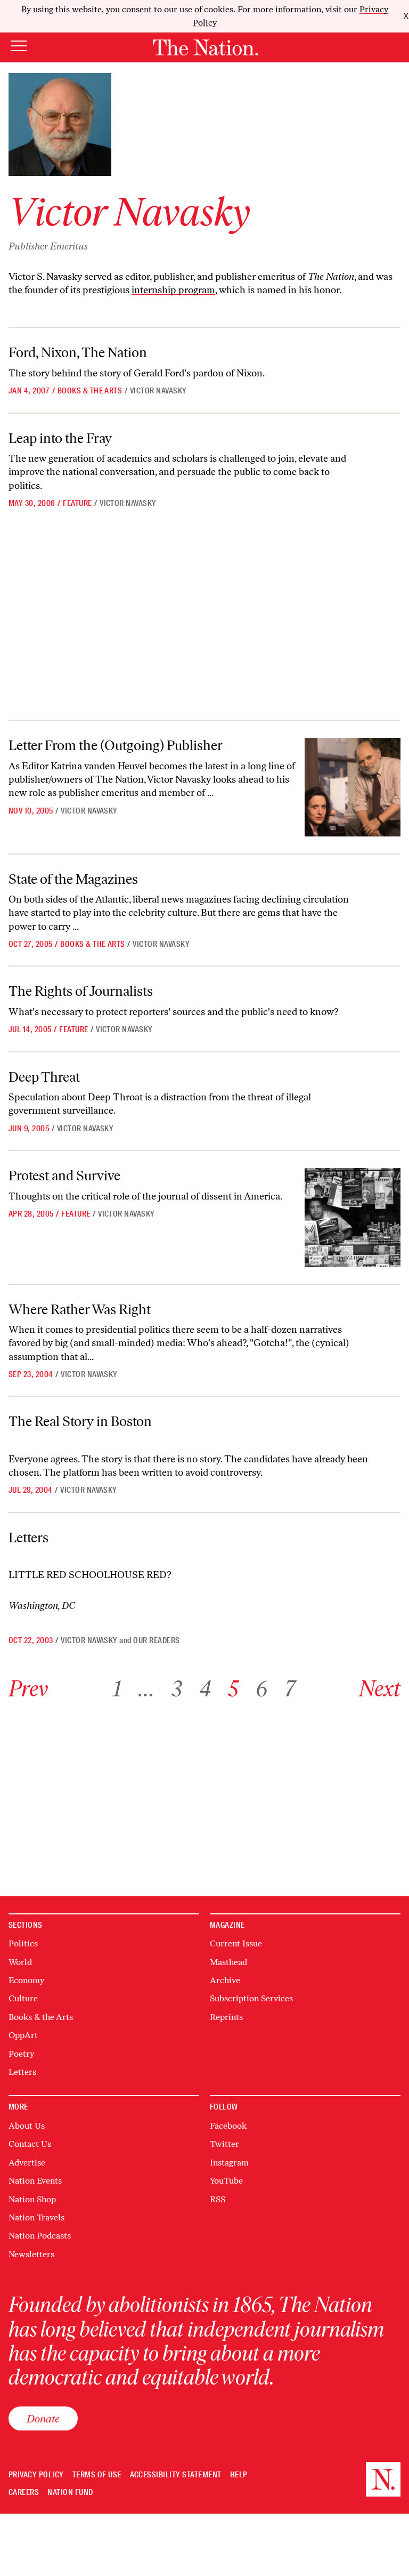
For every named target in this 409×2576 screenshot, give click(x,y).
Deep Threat (44, 1077)
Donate (43, 2418)
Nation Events (35, 2181)
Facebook (228, 2126)
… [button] (146, 1689)
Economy (26, 1980)
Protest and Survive (64, 1176)
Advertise (27, 2163)
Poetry (21, 2054)
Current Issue (236, 1943)
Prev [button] (28, 1689)
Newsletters (31, 2254)
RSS (218, 2199)
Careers (24, 2493)
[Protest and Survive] (353, 1217)
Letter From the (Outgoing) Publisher (116, 745)
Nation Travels (36, 2217)
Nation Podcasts (40, 2236)
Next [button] (380, 1689)
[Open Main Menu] (19, 47)
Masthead (228, 1962)
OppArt (23, 2035)
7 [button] (290, 1689)
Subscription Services (251, 1998)
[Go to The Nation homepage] (205, 47)
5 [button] (233, 1689)
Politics (23, 1943)
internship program (173, 290)
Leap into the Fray (60, 438)
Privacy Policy (36, 2475)
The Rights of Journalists (81, 991)
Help (239, 2475)
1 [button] (117, 1689)
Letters (28, 1537)
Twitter (224, 2144)
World (20, 1962)
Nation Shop (32, 2199)
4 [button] (205, 1689)
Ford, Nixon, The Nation (78, 352)
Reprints (226, 2017)
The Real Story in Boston (80, 1421)
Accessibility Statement (176, 2475)
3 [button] (177, 1689)
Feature (77, 503)
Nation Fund (70, 2493)
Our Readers (156, 1640)
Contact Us (30, 2144)
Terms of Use (97, 2475)
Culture (23, 1998)
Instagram (229, 2163)
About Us (27, 2126)
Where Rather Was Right (80, 1309)
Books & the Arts (90, 391)
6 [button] (261, 1689)
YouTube (226, 2181)
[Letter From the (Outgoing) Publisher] (353, 787)
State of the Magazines (73, 879)
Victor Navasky (158, 391)
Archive (225, 1980)
